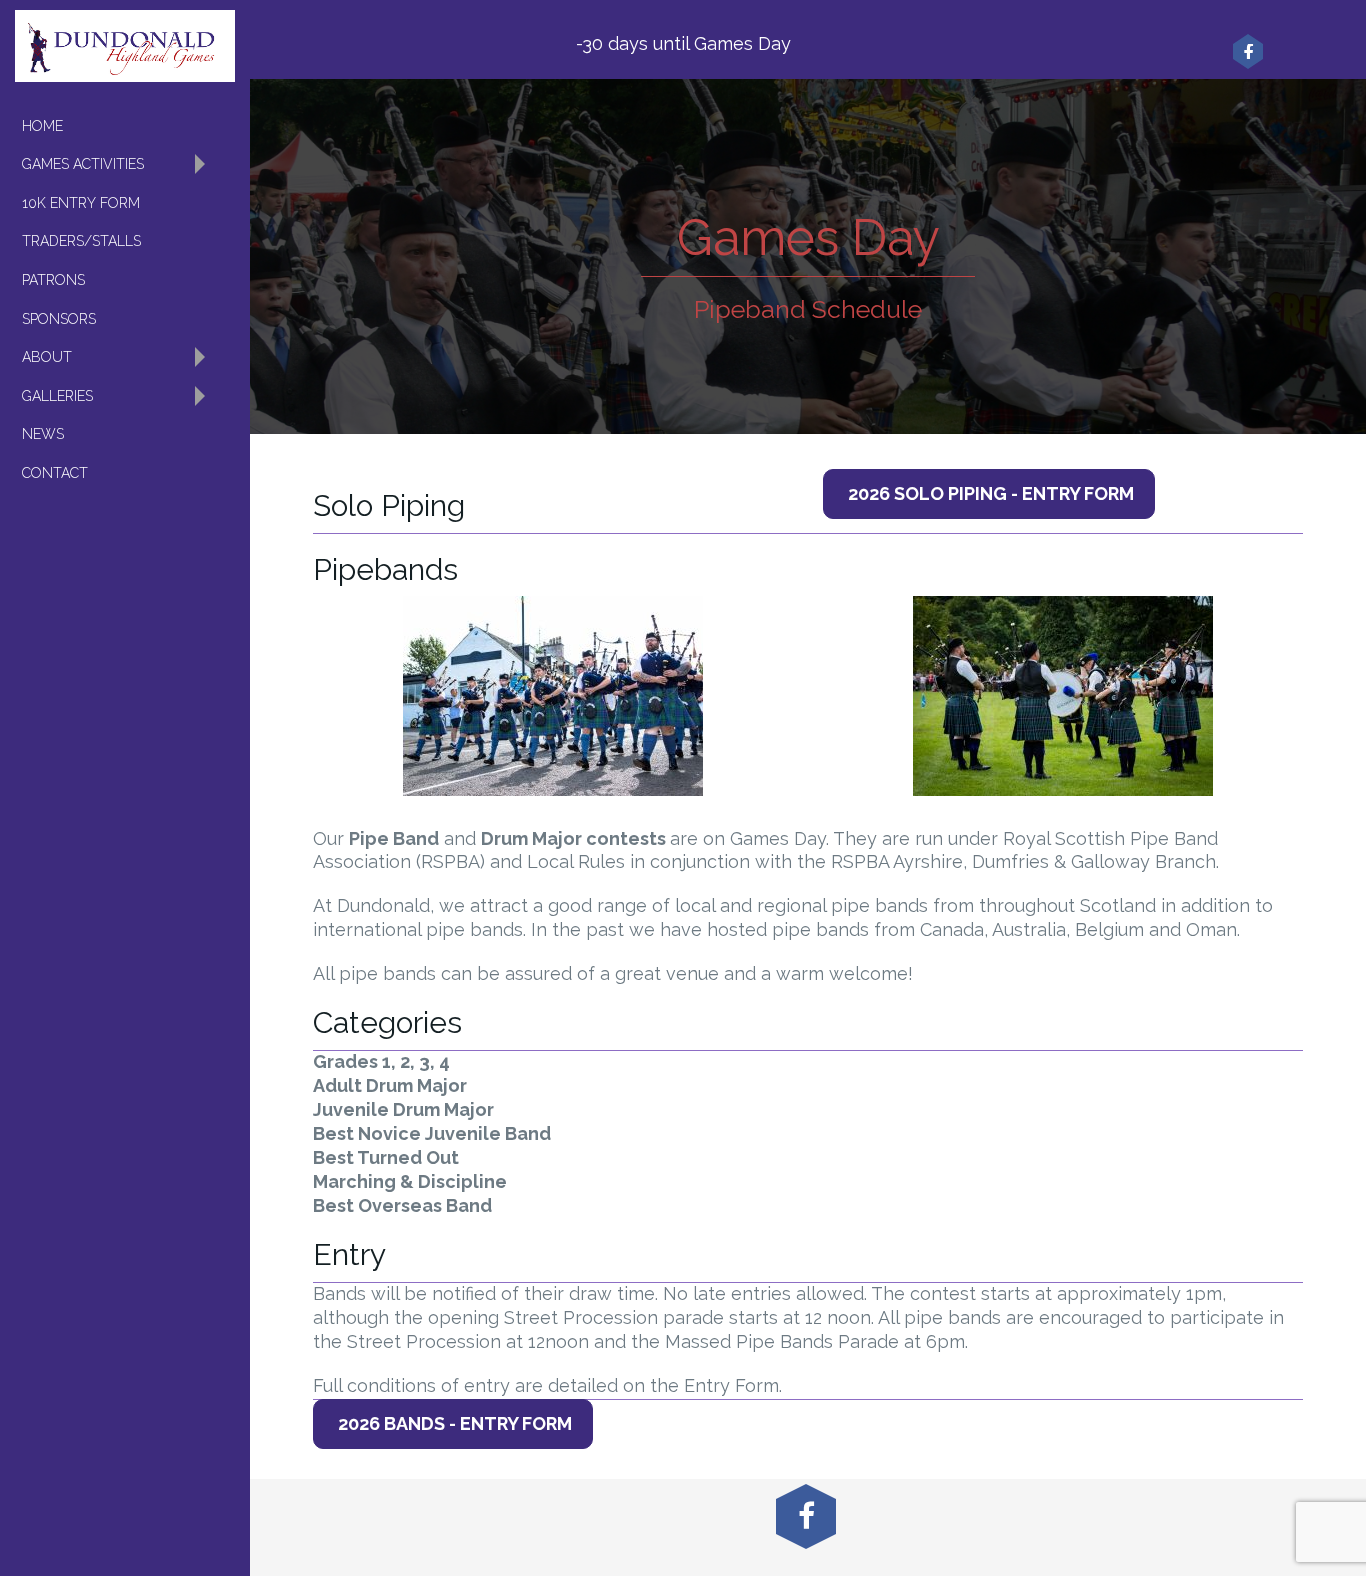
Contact (55, 473)
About (47, 357)
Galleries (57, 396)
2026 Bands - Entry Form (453, 1423)
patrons (53, 280)
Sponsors (59, 319)
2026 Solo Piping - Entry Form (989, 493)
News (43, 434)
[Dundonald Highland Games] (125, 46)
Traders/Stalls (81, 241)
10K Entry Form (81, 203)
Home (42, 126)
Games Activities (83, 164)
